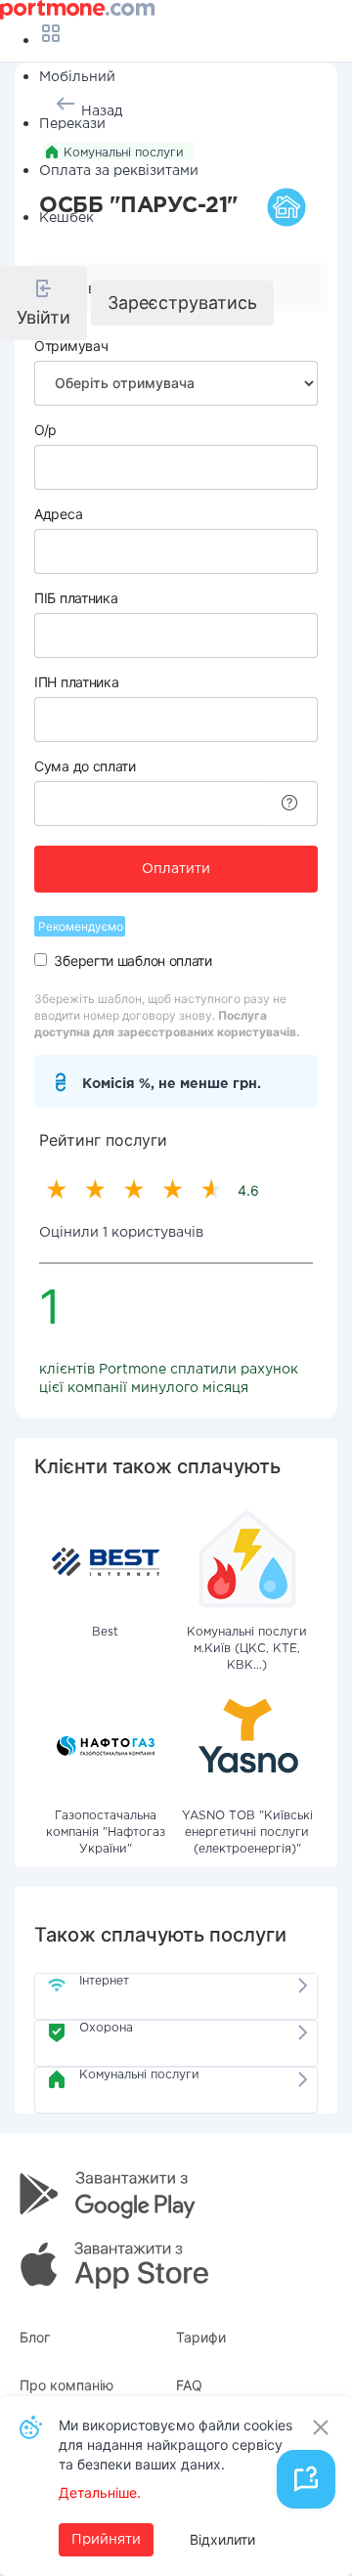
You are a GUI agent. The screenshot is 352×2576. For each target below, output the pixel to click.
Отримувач (71, 346)
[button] (44, 303)
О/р (45, 430)
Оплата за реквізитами (119, 171)
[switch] (41, 960)
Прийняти (106, 2540)
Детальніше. (100, 2492)
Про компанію (66, 2385)
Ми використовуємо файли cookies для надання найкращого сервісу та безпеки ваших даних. (176, 2445)
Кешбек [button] (66, 218)
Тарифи (201, 2337)
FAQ (189, 2385)
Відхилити (222, 2539)
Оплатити (176, 869)
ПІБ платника (76, 598)
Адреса (58, 514)
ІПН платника (76, 682)
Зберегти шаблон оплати (132, 961)
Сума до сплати (85, 766)
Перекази (72, 124)
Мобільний (77, 77)
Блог (35, 2337)
